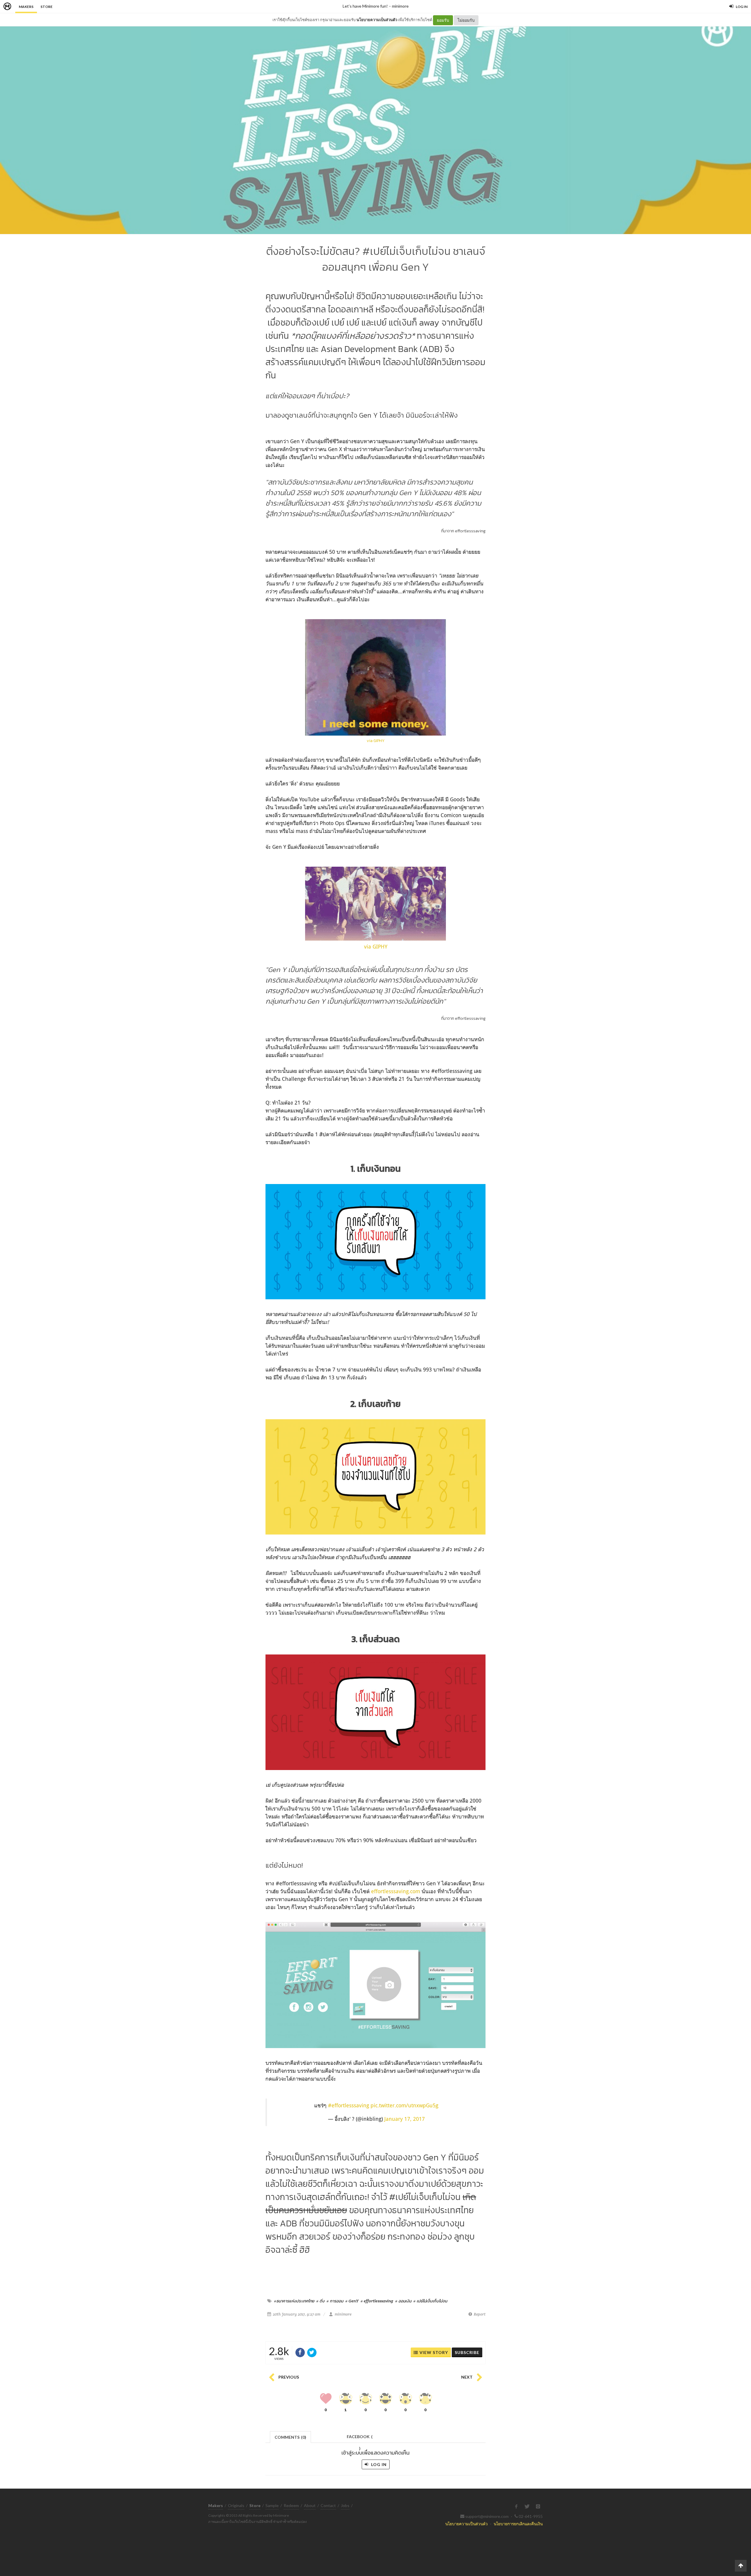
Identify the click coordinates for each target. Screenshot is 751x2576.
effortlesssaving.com (396, 1891)
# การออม (335, 2301)
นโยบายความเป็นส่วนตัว (377, 20)
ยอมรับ (443, 20)
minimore (400, 6)
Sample (272, 2505)
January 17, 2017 (405, 2119)
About (310, 2505)
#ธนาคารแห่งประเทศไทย (294, 2301)
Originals (236, 2505)
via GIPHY (376, 741)
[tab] (291, 2437)
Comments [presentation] (290, 2437)
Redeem (291, 2505)
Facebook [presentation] (360, 2438)
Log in (378, 2464)
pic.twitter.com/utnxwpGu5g (404, 2105)
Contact (328, 2505)
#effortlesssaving (349, 2105)
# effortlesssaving (377, 2301)
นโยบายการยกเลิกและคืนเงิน (518, 2524)
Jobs (345, 2505)
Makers (26, 7)
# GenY (352, 2301)
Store (46, 7)
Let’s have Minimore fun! (365, 6)
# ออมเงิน (403, 2301)
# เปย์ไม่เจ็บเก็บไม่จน (430, 2301)
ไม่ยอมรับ (466, 20)
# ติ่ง (320, 2301)
